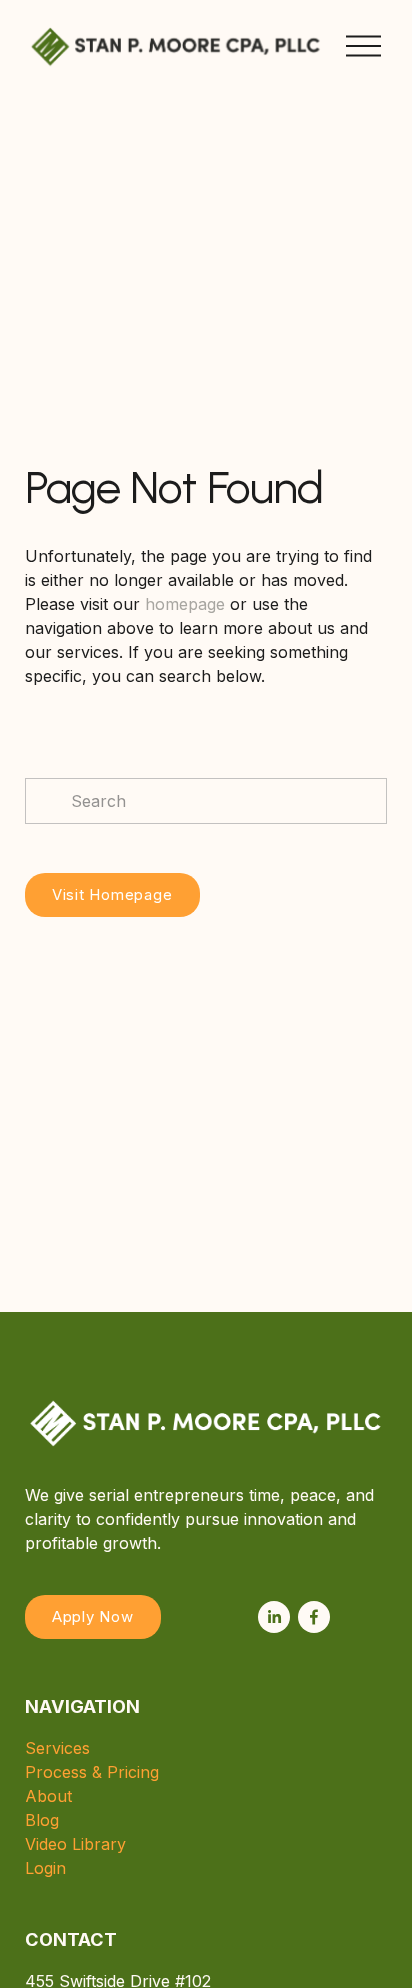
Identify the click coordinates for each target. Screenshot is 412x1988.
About (48, 1796)
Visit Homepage (112, 895)
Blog (42, 1820)
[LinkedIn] (274, 1617)
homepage (185, 604)
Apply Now (93, 1617)
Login (45, 1868)
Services (57, 1748)
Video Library (75, 1844)
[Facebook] (314, 1617)
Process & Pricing (92, 1772)
